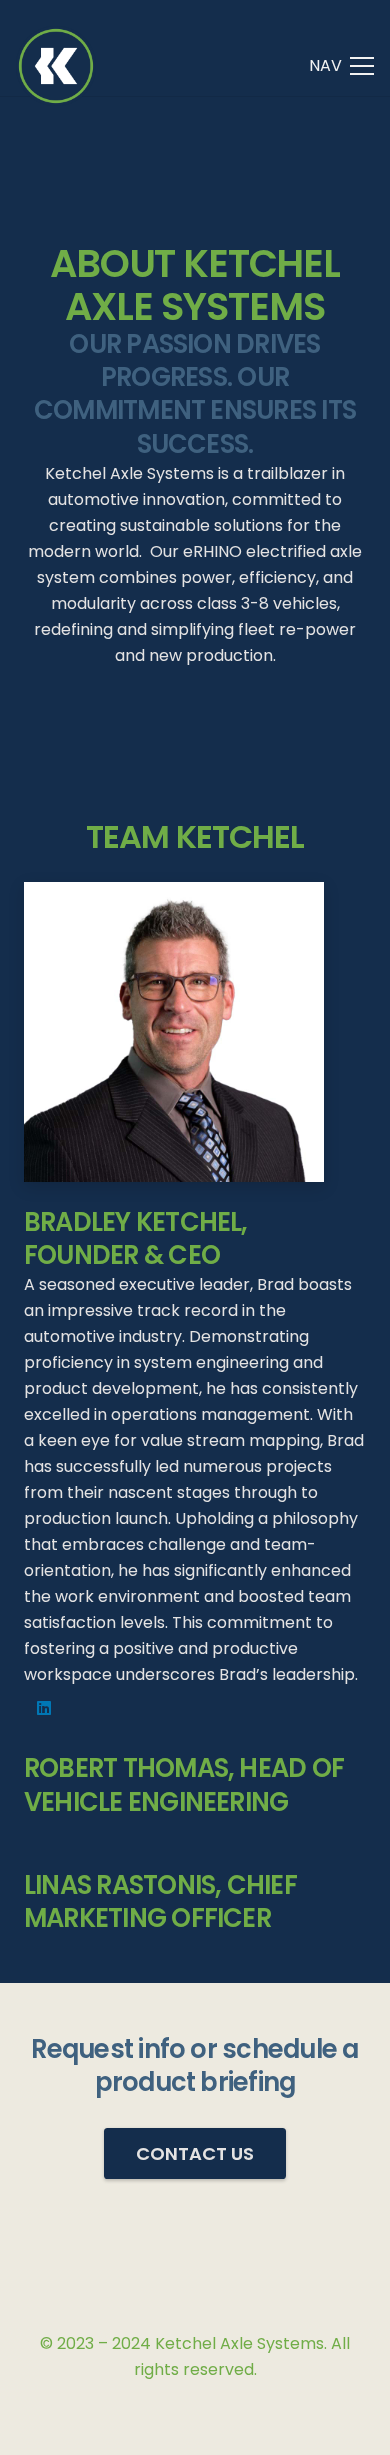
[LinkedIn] (44, 1708)
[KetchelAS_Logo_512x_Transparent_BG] (56, 66)
